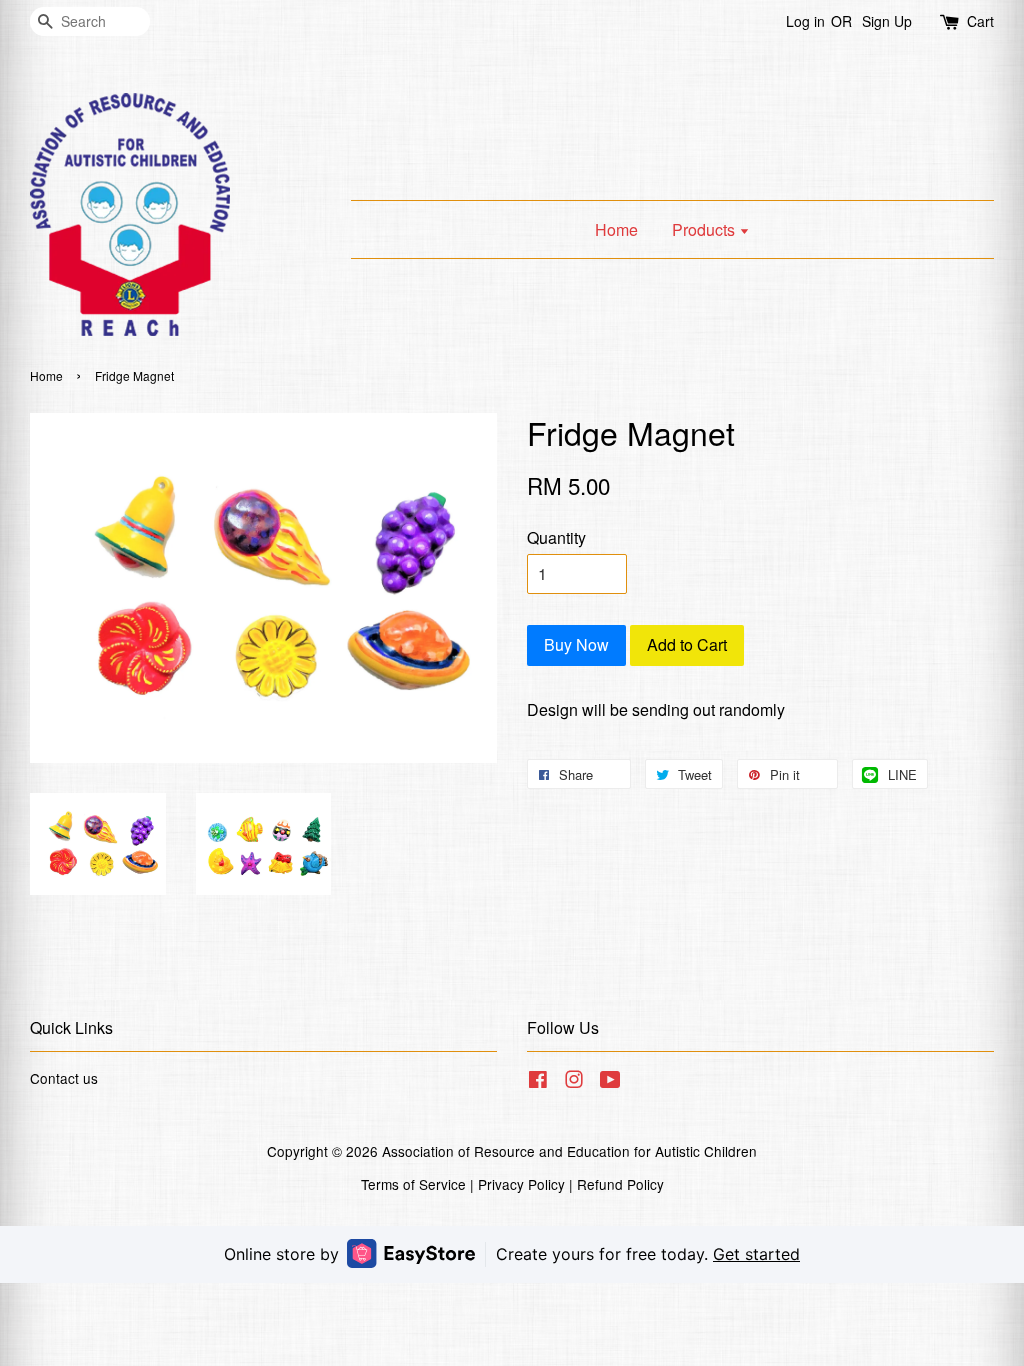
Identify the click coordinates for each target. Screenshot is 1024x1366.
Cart (980, 21)
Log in (805, 21)
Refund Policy (620, 1184)
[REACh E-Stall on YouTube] (610, 1082)
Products (705, 229)
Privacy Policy (521, 1184)
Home (616, 229)
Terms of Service (413, 1184)
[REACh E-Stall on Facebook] (538, 1082)
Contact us (64, 1078)
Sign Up (887, 21)
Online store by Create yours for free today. (512, 1254)
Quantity (556, 537)
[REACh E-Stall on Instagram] (574, 1082)
